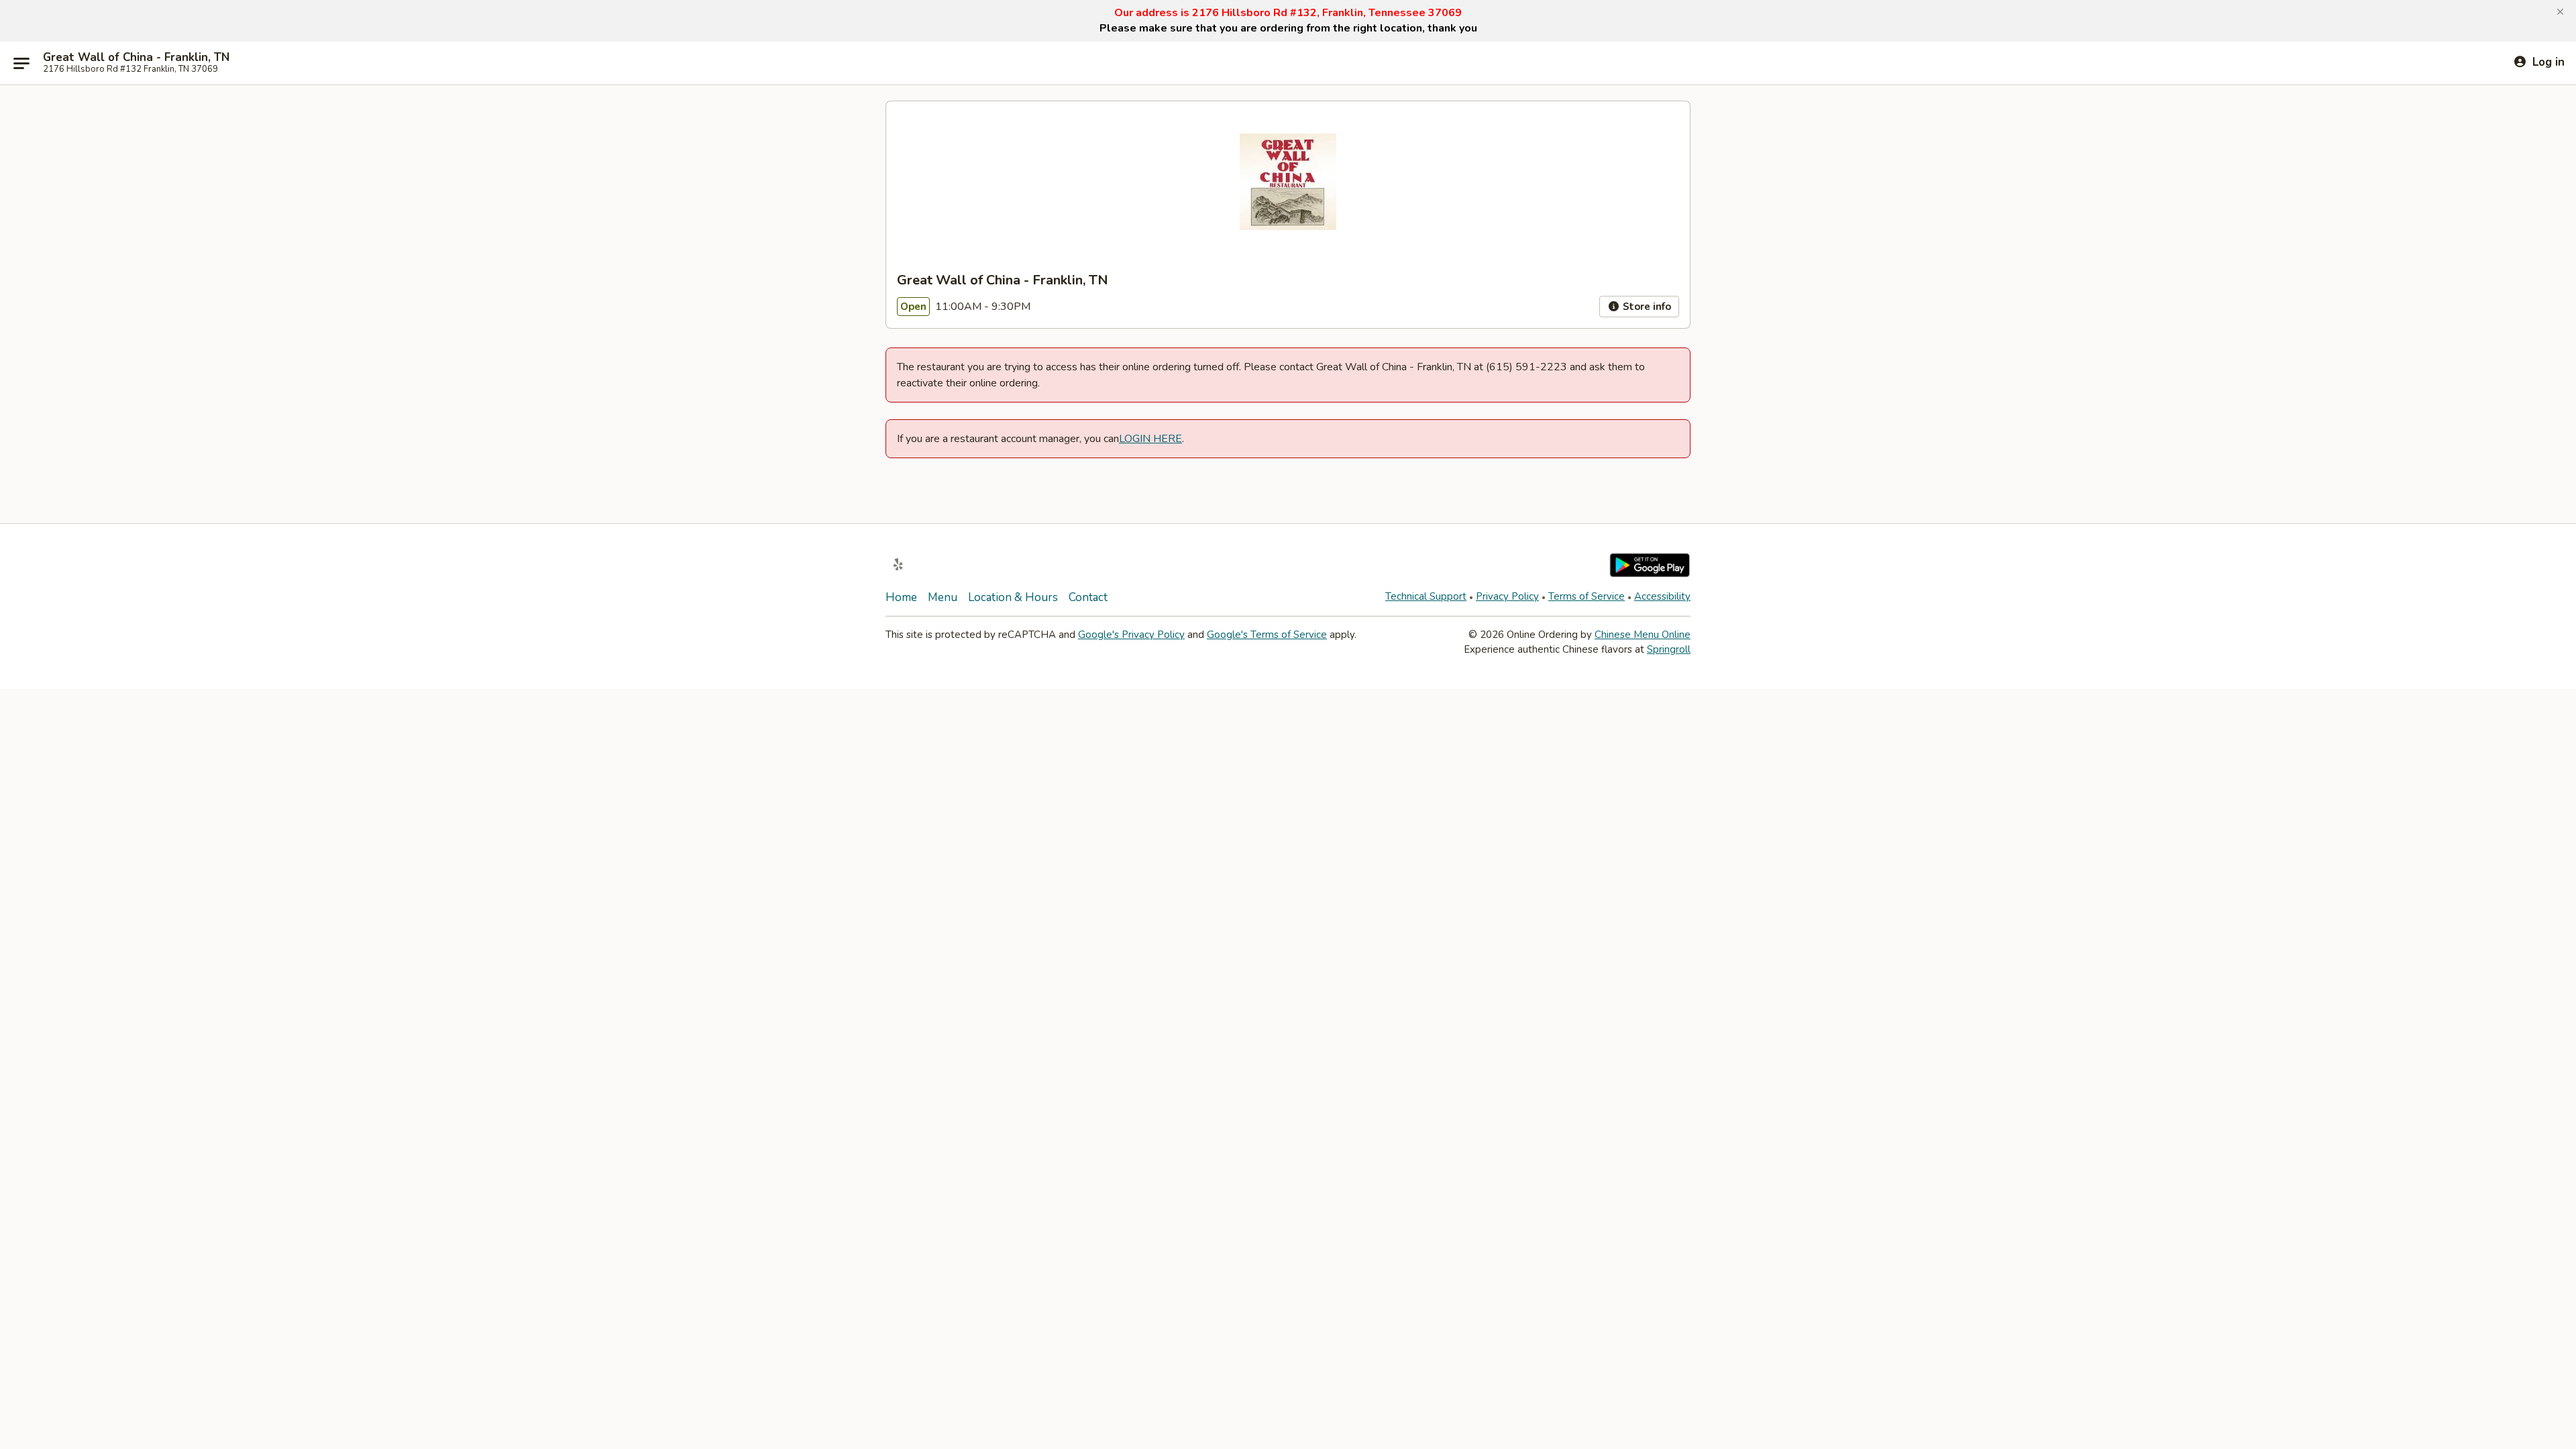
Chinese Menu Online (1643, 635)
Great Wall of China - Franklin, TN (136, 58)
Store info (1646, 307)
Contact (1088, 597)
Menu (943, 597)
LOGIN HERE (1150, 439)
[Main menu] (21, 63)
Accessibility (1662, 596)
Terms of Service (1587, 596)
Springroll (1669, 649)
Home (901, 597)
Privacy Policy (1507, 596)
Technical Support (1426, 596)
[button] (2560, 12)
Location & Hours (1013, 597)
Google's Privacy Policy (1131, 635)
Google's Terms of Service (1267, 635)
